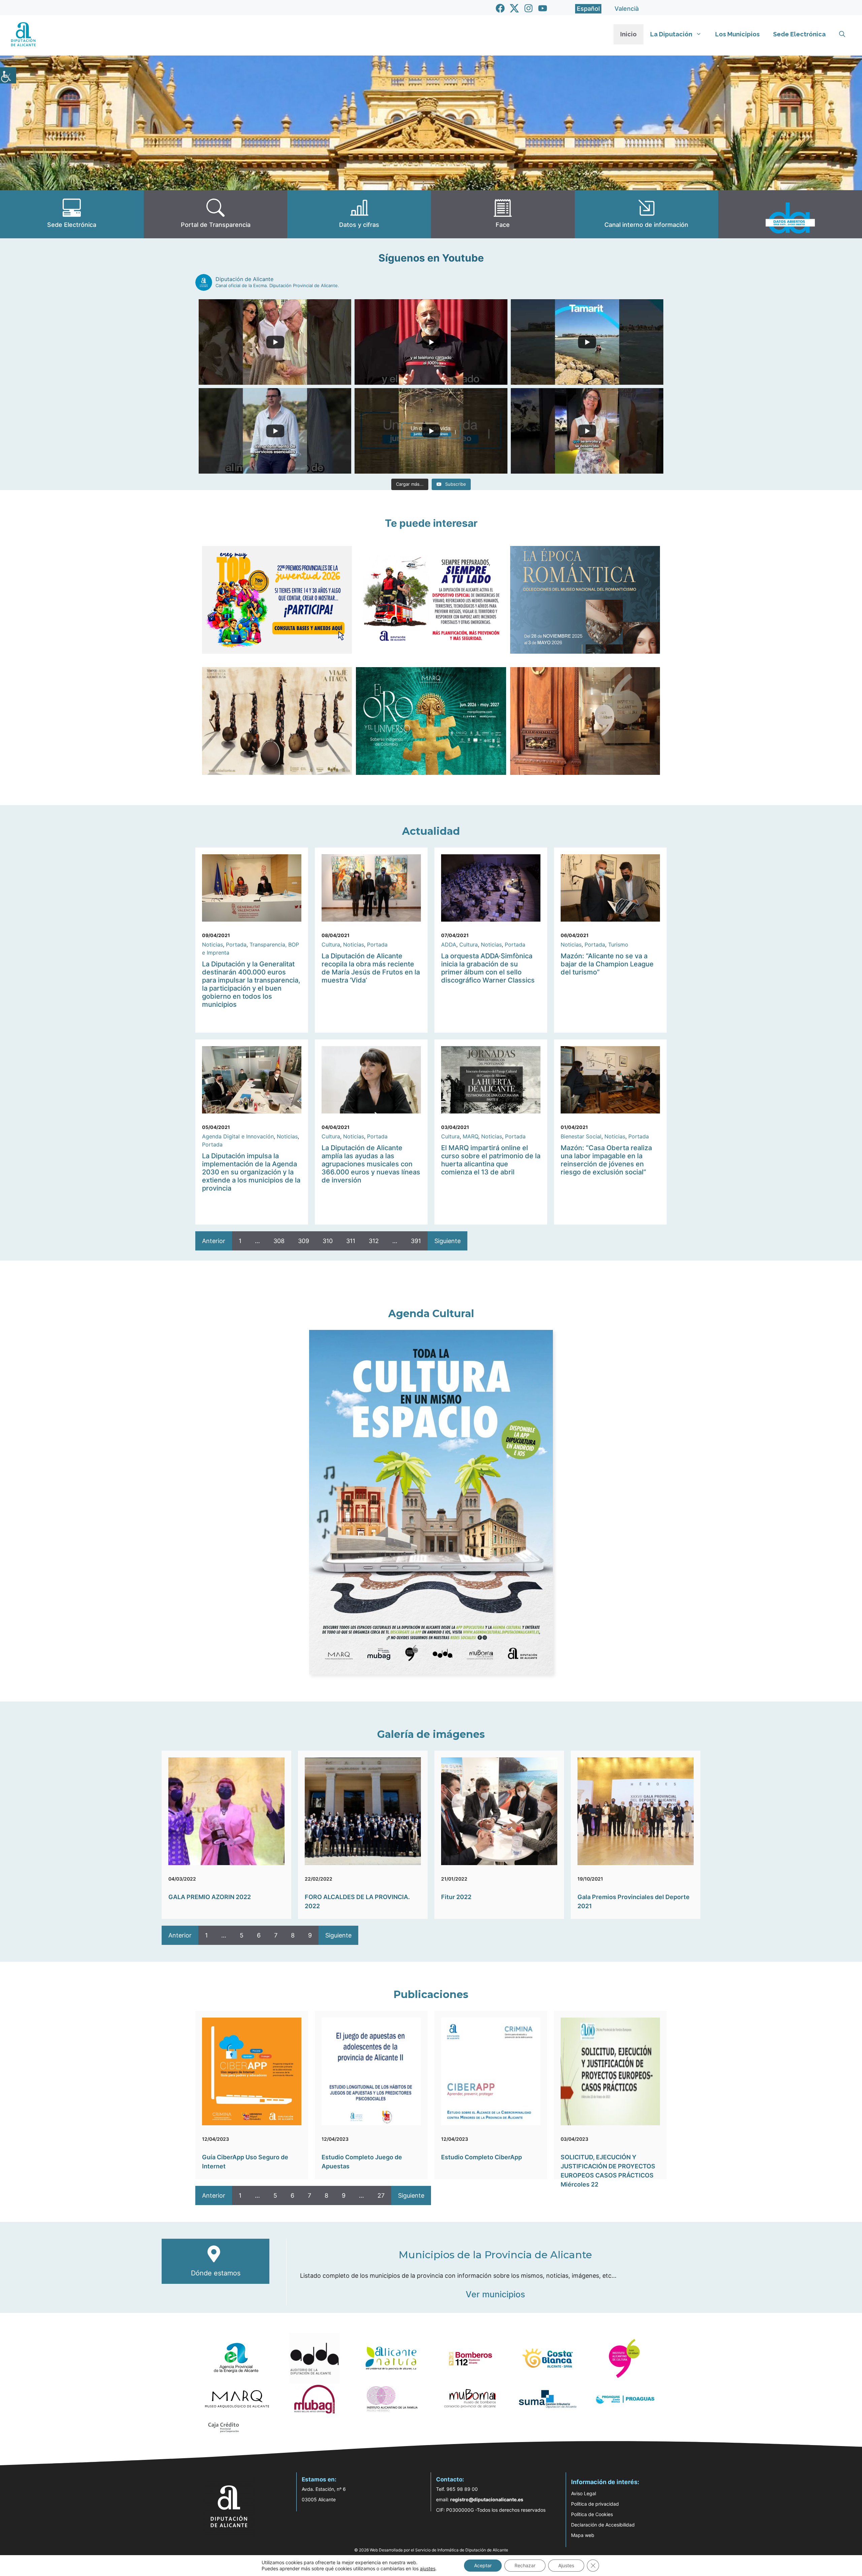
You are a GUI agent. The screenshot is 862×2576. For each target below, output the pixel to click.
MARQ (470, 1136)
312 (374, 1241)
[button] (842, 34)
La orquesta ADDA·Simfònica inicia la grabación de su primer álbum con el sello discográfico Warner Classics (488, 968)
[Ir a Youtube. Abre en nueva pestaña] (543, 8)
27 (381, 2195)
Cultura (331, 944)
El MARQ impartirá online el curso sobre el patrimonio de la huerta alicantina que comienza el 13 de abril (491, 1160)
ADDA (449, 944)
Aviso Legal (584, 2493)
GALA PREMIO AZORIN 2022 (210, 1897)
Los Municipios (737, 34)
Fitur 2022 (456, 1897)
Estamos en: (319, 2479)
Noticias (212, 944)
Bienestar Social (581, 1136)
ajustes (428, 2568)
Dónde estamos (216, 2273)
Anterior (214, 1241)
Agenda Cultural (431, 1314)
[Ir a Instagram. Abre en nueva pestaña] (528, 8)
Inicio (628, 34)
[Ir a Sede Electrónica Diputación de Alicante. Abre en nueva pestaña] (72, 214)
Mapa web (583, 2535)
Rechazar (525, 2565)
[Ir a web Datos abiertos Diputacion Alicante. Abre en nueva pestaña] (790, 214)
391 (416, 1241)
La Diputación (671, 34)
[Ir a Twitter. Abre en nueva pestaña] (514, 8)
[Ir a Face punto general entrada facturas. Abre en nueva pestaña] (503, 214)
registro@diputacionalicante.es (487, 2499)
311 (351, 1241)
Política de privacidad (595, 2504)
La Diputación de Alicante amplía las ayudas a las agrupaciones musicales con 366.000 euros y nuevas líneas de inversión (371, 1164)
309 (304, 1241)
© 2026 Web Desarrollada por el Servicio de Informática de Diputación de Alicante (431, 2550)
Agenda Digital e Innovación (238, 1136)
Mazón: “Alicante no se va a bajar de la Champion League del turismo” (607, 964)
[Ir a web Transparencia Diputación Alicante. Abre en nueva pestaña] (216, 214)
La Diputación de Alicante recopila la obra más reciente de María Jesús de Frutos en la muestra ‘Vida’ (371, 968)
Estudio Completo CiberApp (482, 2157)
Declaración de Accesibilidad (603, 2525)
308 (279, 1241)
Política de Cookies (592, 2514)
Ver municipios (495, 2294)
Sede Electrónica (799, 34)
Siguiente (447, 1241)
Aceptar (483, 2565)
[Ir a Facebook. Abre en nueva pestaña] (500, 8)
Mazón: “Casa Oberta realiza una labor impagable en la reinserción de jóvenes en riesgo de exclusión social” (606, 1160)
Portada (236, 944)
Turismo (618, 944)
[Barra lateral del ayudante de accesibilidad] (8, 75)
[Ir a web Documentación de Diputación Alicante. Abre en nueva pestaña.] (359, 214)
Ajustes (566, 2565)
